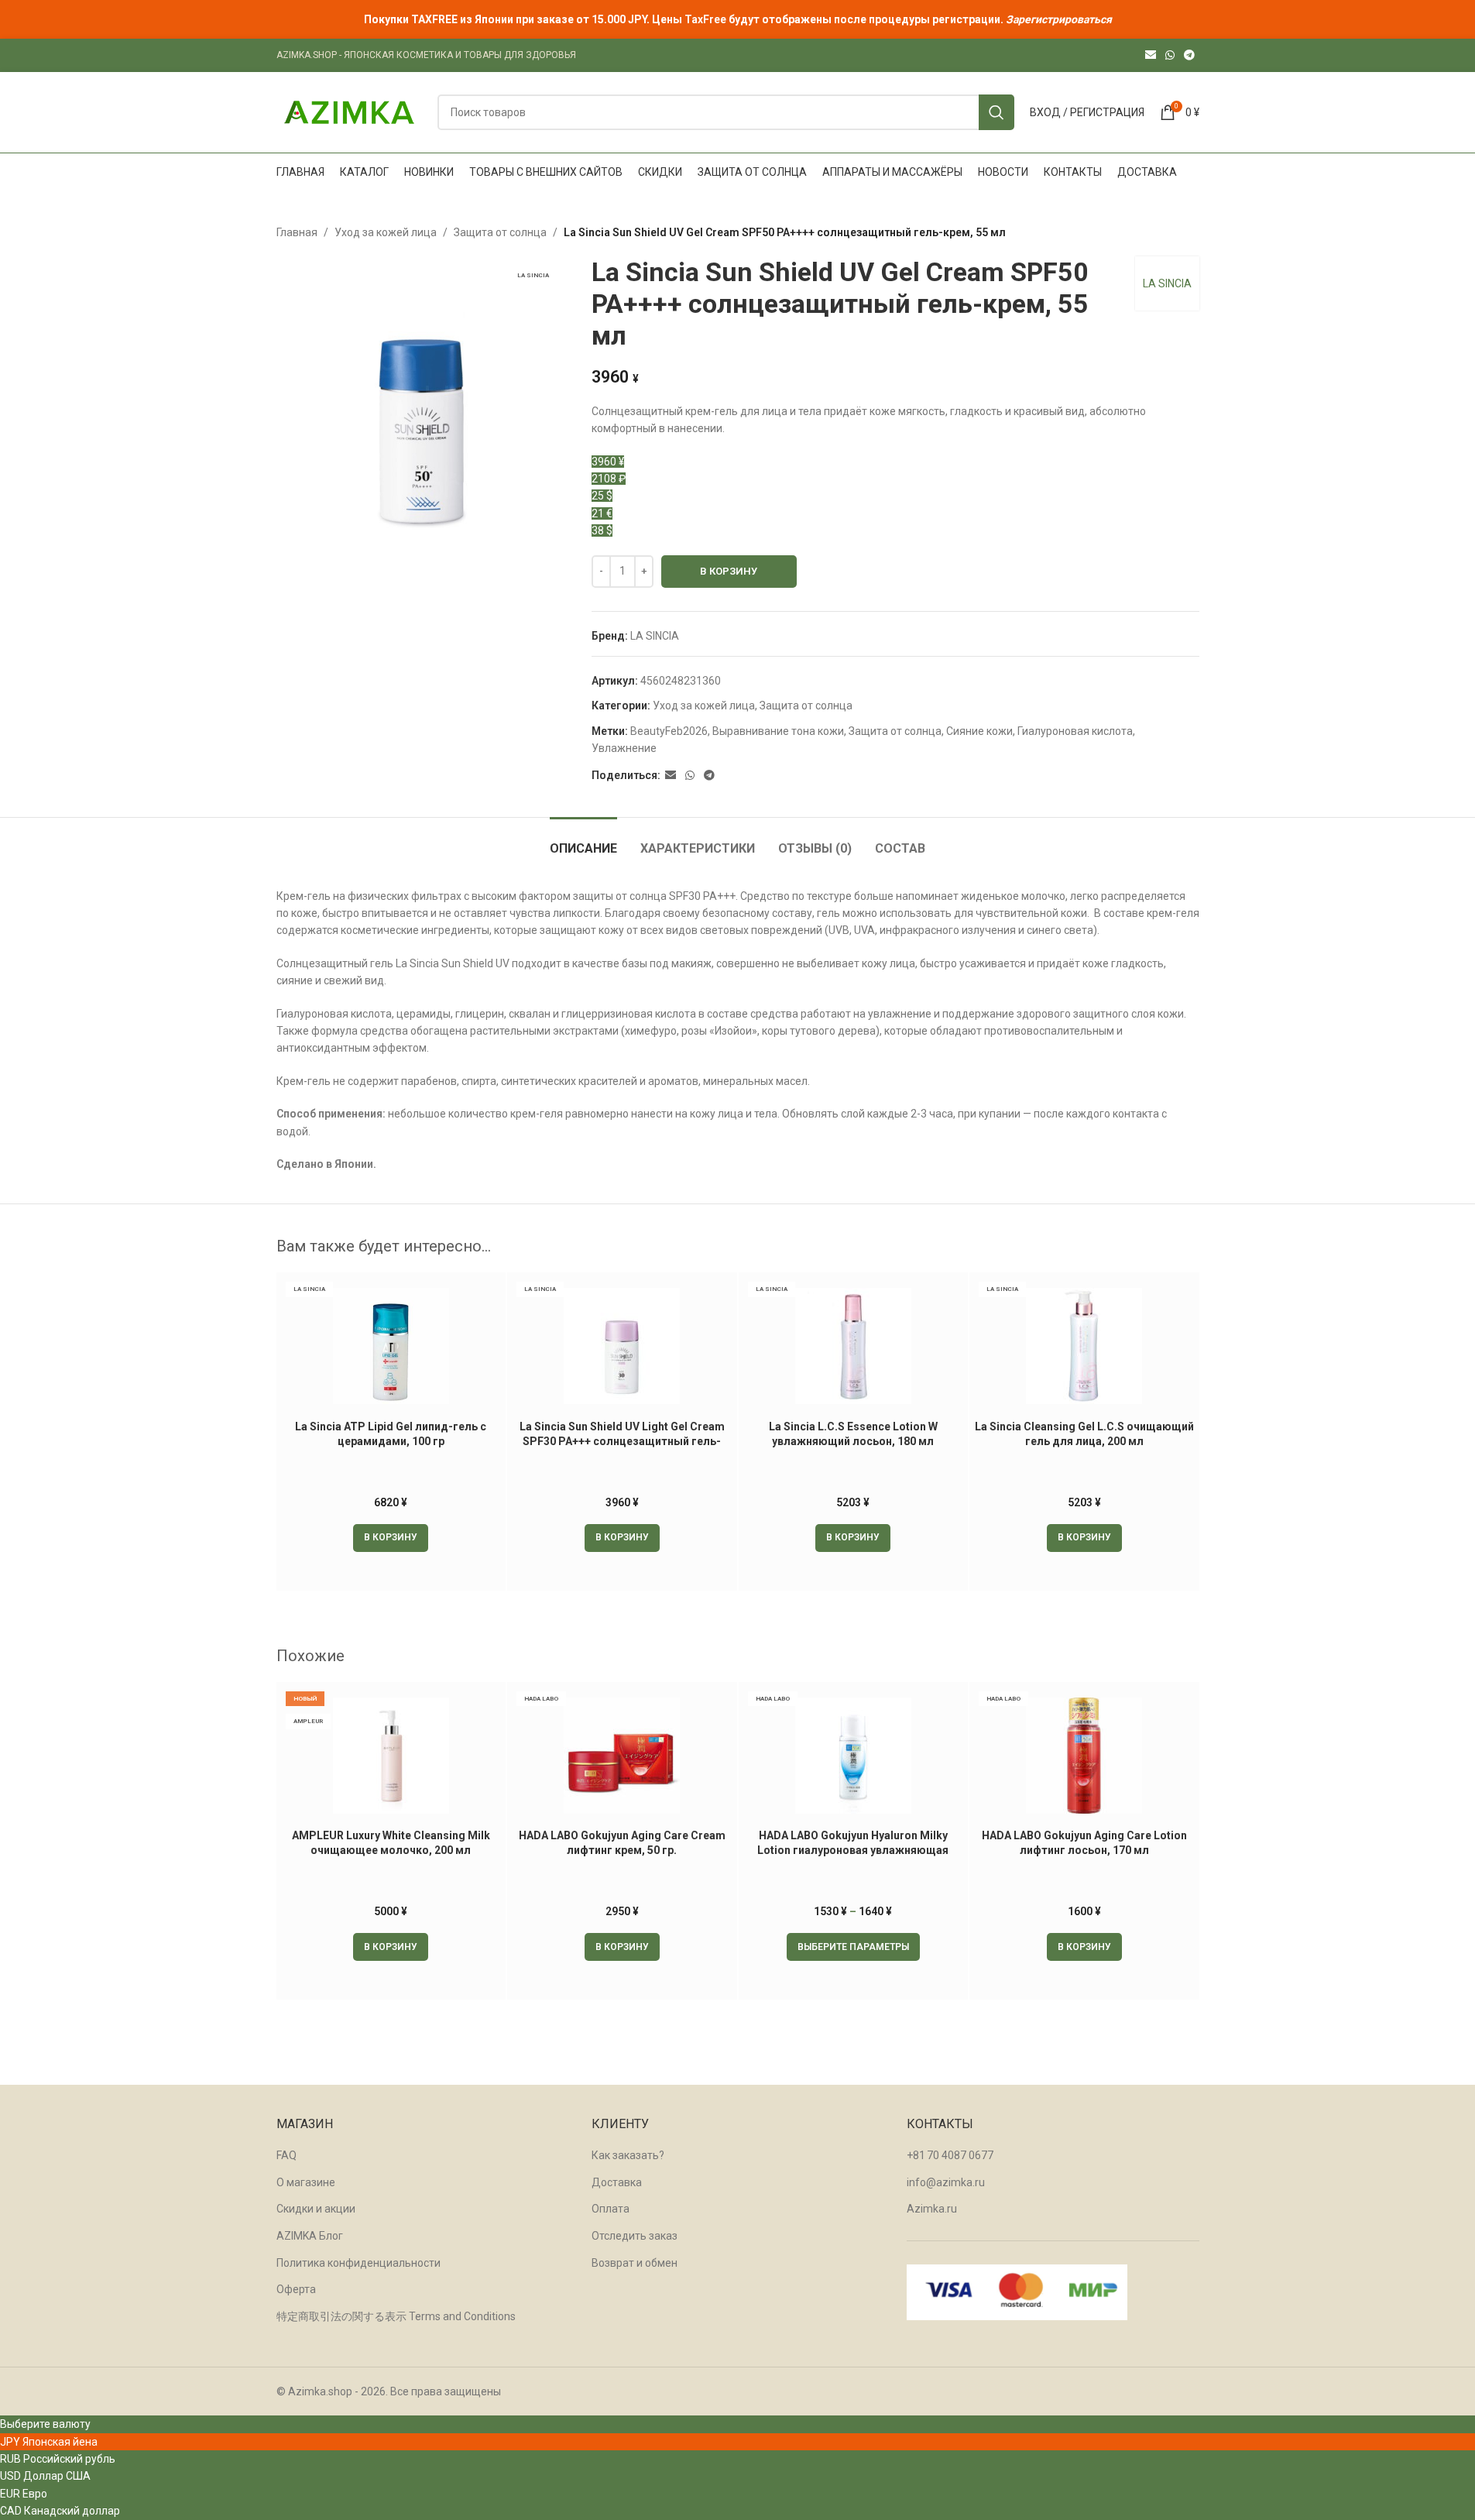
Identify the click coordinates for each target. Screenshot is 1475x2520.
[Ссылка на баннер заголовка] (737, 19)
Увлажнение (624, 748)
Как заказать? (628, 2155)
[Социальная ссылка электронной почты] (1151, 55)
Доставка (617, 2182)
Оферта (296, 2289)
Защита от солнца (500, 232)
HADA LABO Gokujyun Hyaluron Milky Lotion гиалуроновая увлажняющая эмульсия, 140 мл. (853, 1851)
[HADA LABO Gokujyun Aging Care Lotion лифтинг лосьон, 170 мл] (1084, 1756)
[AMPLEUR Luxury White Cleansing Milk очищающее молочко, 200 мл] (391, 1756)
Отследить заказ (635, 2236)
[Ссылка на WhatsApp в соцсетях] (1170, 55)
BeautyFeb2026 (669, 731)
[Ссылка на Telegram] (1189, 55)
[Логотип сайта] (349, 112)
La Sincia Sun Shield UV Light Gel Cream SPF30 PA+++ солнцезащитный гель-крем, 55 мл (622, 1442)
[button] (391, 1538)
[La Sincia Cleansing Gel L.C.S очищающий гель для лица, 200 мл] (1084, 1346)
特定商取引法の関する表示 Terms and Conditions (396, 2316)
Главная (297, 232)
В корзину (729, 571)
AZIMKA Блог (310, 2236)
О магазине (306, 2182)
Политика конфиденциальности (358, 2263)
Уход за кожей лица (386, 232)
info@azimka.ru (946, 2182)
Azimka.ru (932, 2209)
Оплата (611, 2209)
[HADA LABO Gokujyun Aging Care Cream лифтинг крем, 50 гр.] (622, 1756)
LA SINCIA (1167, 283)
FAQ (286, 2155)
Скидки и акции (316, 2209)
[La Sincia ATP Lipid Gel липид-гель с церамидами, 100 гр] (391, 1346)
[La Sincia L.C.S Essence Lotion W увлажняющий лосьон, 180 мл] (854, 1346)
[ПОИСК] (996, 112)
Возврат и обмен (635, 2263)
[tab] (583, 841)
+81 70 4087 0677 (950, 2155)
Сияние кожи (979, 731)
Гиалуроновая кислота (1075, 731)
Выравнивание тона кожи (778, 731)
